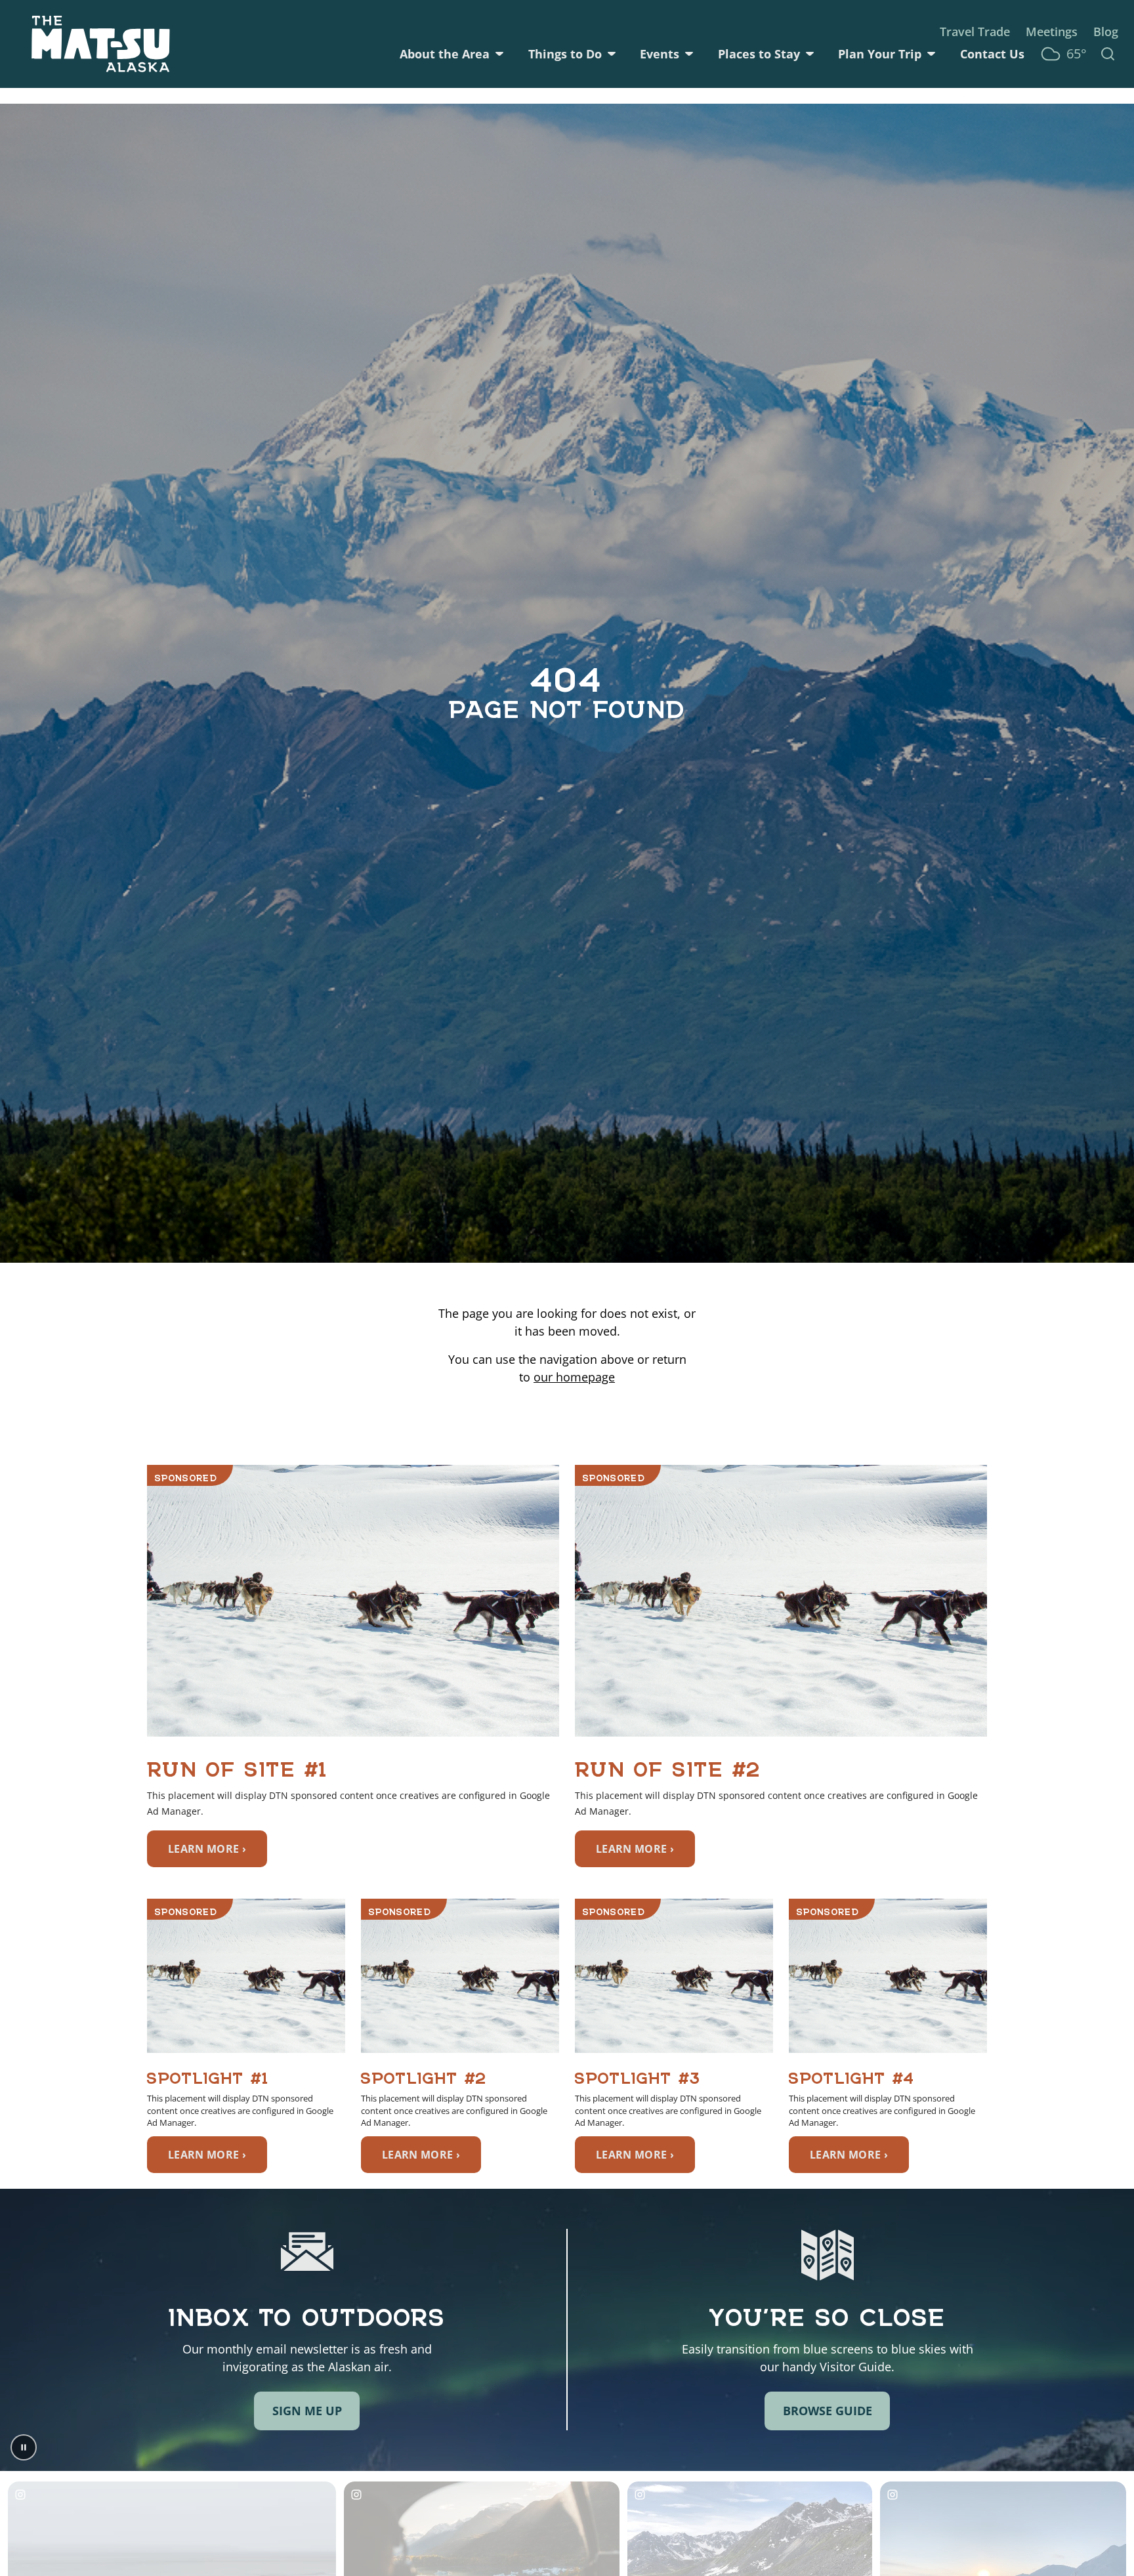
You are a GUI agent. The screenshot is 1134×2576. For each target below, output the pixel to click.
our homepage (574, 1377)
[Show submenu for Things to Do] (612, 54)
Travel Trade (975, 32)
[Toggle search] (1108, 54)
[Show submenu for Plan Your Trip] (931, 54)
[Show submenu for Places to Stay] (810, 54)
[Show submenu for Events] (689, 54)
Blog (1106, 32)
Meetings (1052, 32)
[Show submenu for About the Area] (499, 54)
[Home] (101, 44)
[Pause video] (24, 2447)
